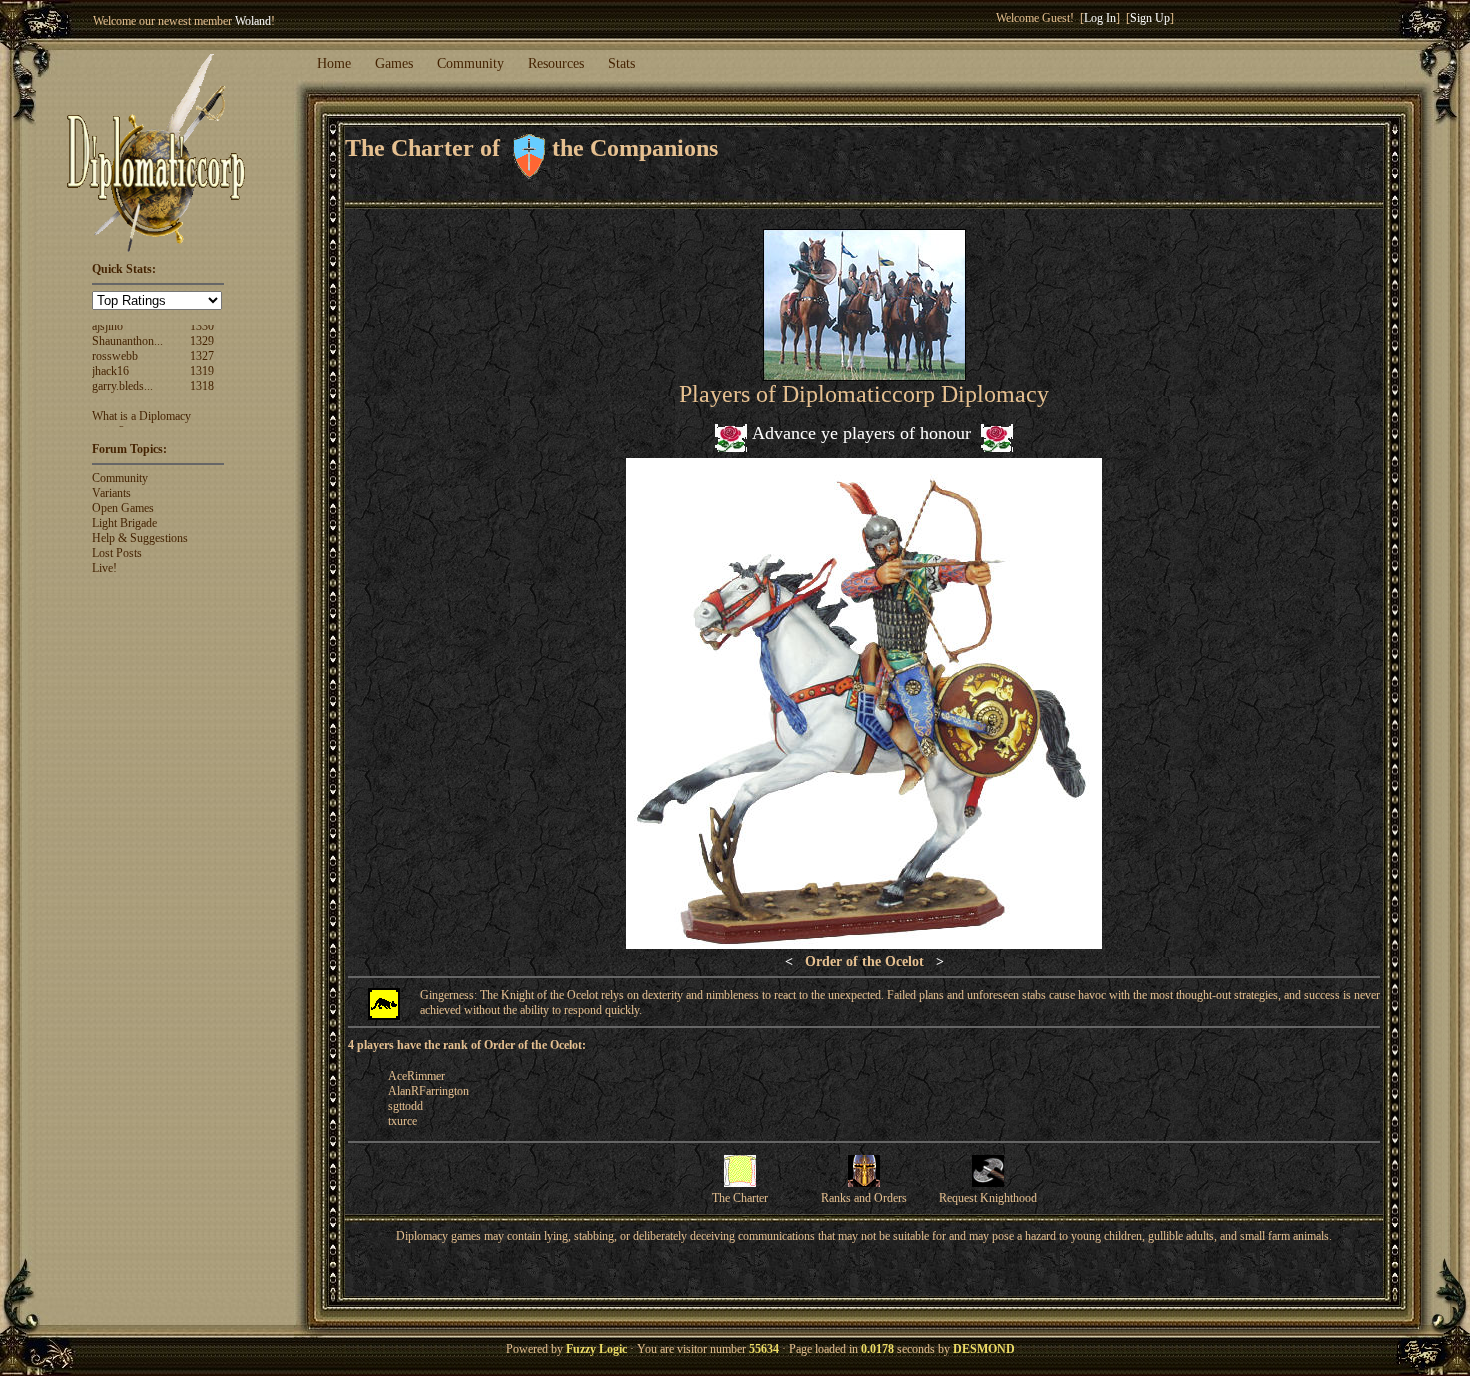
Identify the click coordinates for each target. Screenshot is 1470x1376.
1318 (202, 355)
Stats (621, 63)
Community (470, 63)
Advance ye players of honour (861, 433)
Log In (1100, 18)
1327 (202, 325)
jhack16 (110, 340)
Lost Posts (117, 553)
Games (394, 63)
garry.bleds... (122, 355)
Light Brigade (124, 523)
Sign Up (1150, 18)
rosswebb (115, 325)
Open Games (123, 508)
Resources (556, 63)
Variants (111, 493)
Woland (253, 21)
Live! (104, 568)
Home (334, 63)
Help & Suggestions (140, 538)
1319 (202, 340)
